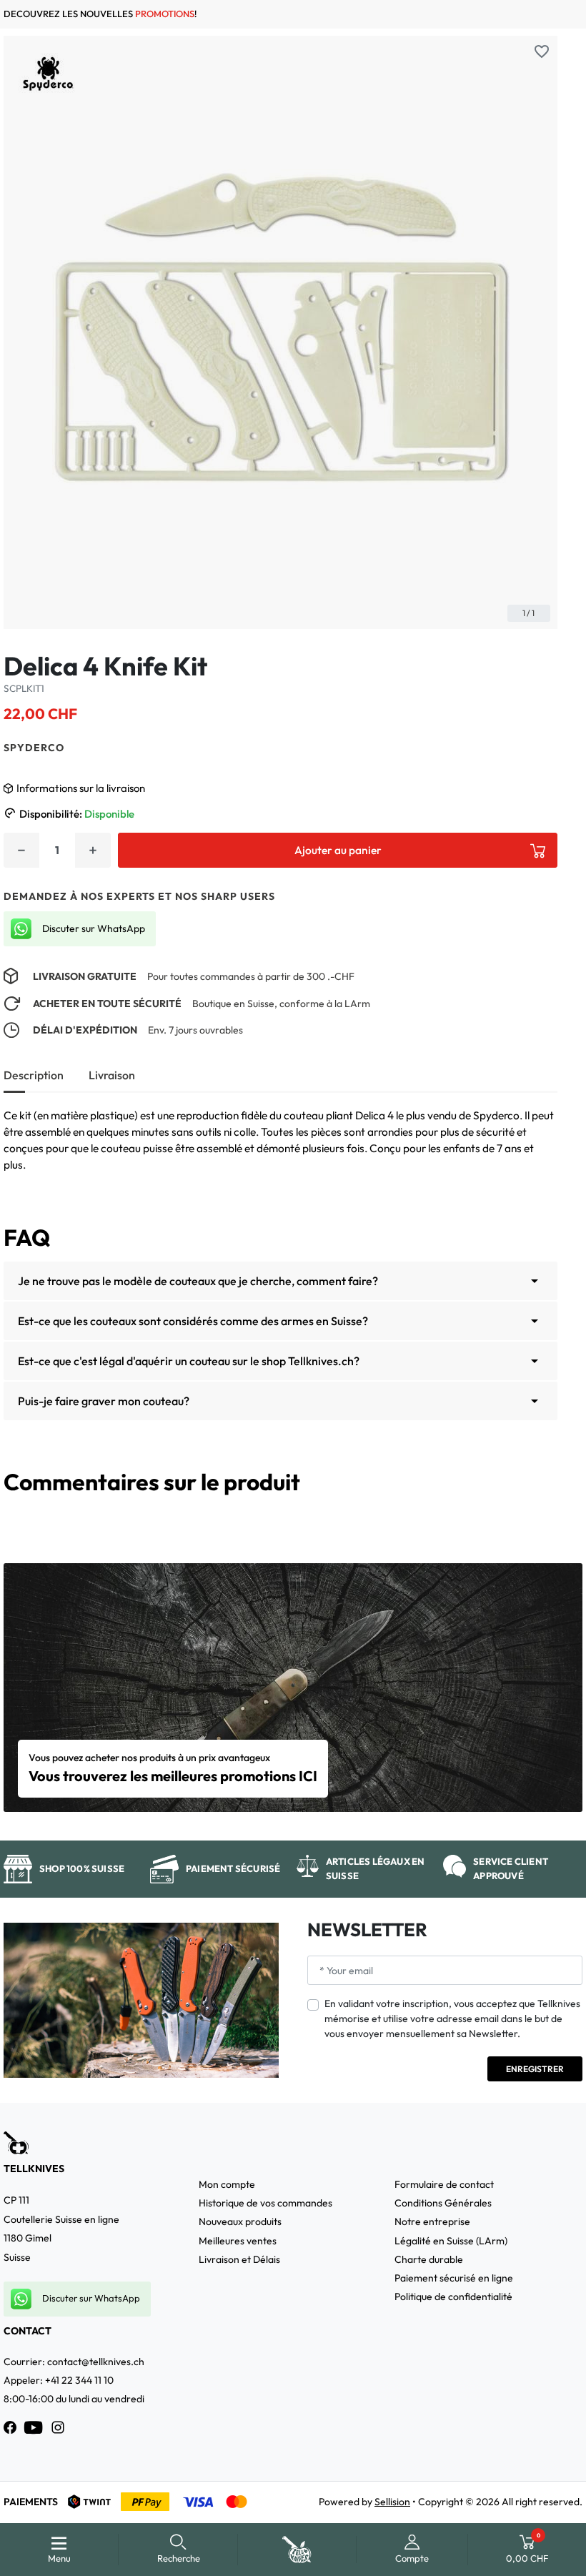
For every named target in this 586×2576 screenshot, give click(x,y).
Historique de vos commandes (265, 2203)
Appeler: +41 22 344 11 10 (59, 2380)
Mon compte (227, 2184)
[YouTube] (34, 2427)
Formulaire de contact (444, 2184)
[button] (178, 2550)
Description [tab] (34, 1075)
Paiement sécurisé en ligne (454, 2278)
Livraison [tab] (112, 1075)
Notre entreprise (432, 2221)
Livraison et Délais (239, 2259)
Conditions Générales (443, 2203)
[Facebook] (10, 2427)
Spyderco (34, 748)
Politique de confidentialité (453, 2297)
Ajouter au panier (338, 850)
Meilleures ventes (238, 2241)
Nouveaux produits (240, 2221)
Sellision (392, 2502)
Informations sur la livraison (81, 788)
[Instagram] (58, 2427)
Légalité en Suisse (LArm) (451, 2241)
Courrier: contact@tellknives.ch (74, 2362)
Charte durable (429, 2259)
